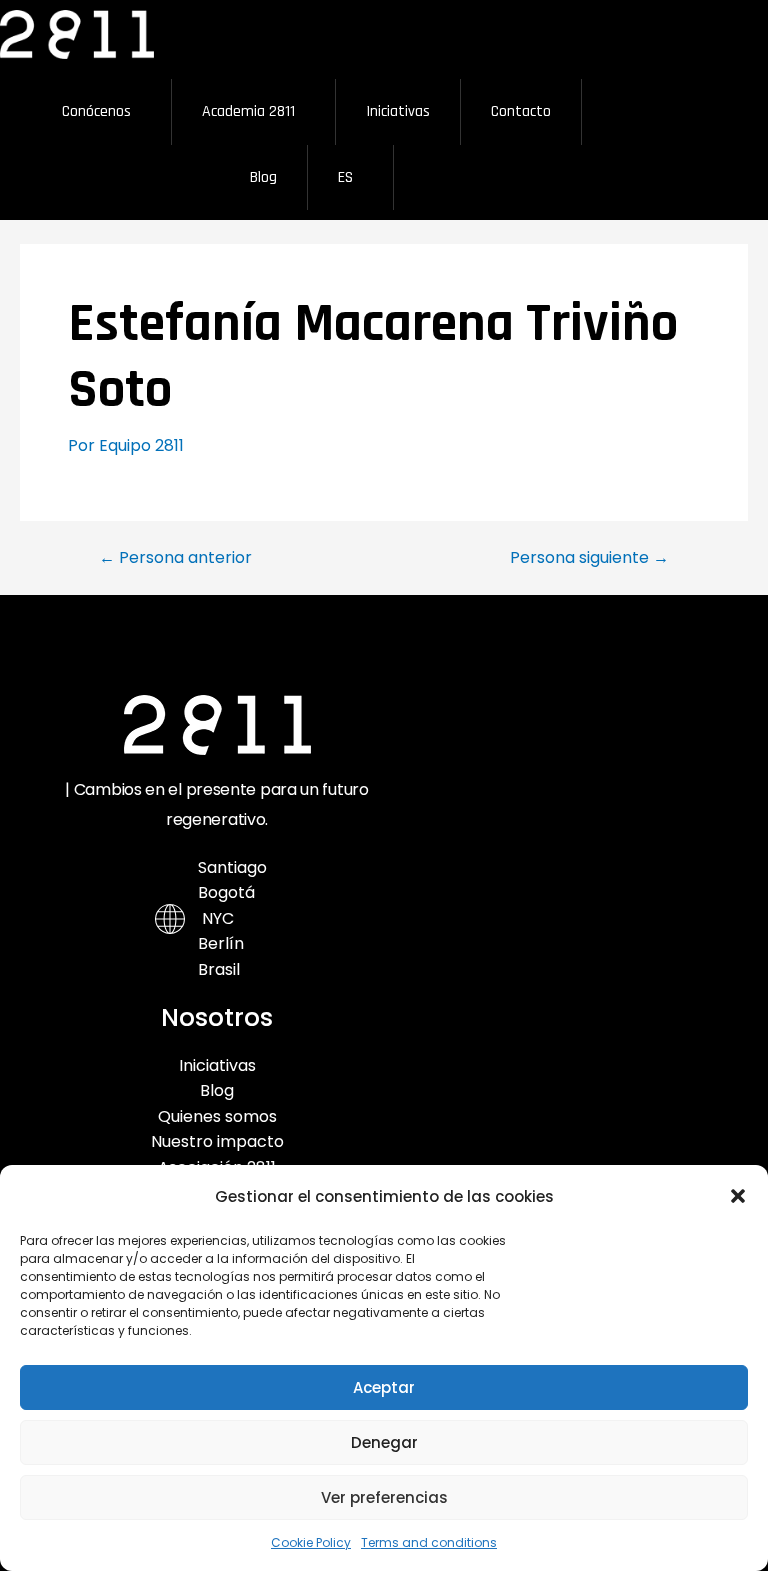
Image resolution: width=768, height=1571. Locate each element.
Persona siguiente (589, 558)
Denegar (384, 1442)
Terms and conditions (429, 1542)
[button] (738, 1196)
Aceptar (384, 1387)
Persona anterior (175, 558)
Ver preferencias (384, 1497)
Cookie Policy (311, 1542)
